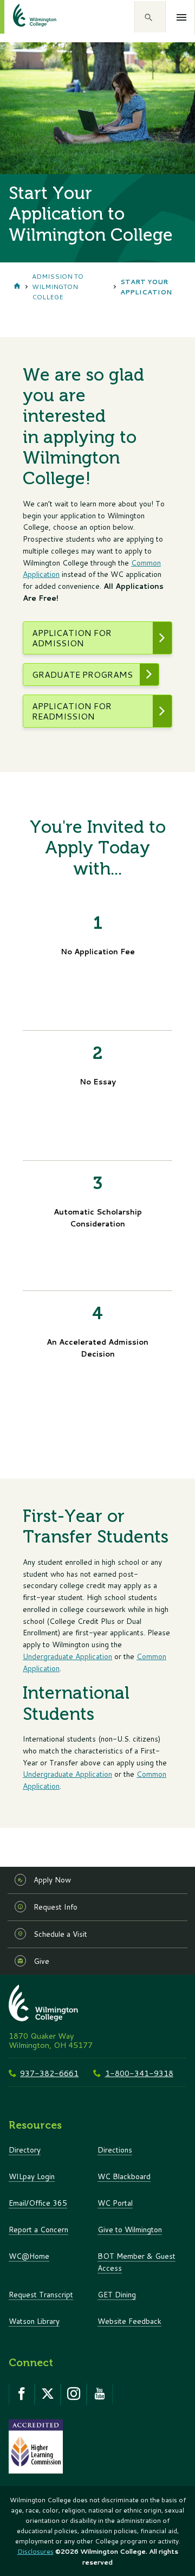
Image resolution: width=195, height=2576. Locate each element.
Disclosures (35, 2551)
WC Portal (115, 2203)
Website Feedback (129, 2321)
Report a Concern (38, 2229)
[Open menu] (182, 17)
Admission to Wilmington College (58, 287)
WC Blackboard (124, 2176)
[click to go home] (22, 17)
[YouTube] (100, 2394)
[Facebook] (22, 2394)
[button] (150, 17)
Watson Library (34, 2321)
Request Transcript (41, 2294)
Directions (115, 2150)
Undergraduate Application (67, 1656)
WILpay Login (32, 2176)
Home (17, 287)
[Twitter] (48, 2394)
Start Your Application (146, 287)
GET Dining (117, 2294)
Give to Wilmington (130, 2229)
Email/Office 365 (38, 2203)
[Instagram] (74, 2394)
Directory (25, 2150)
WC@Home (29, 2256)
